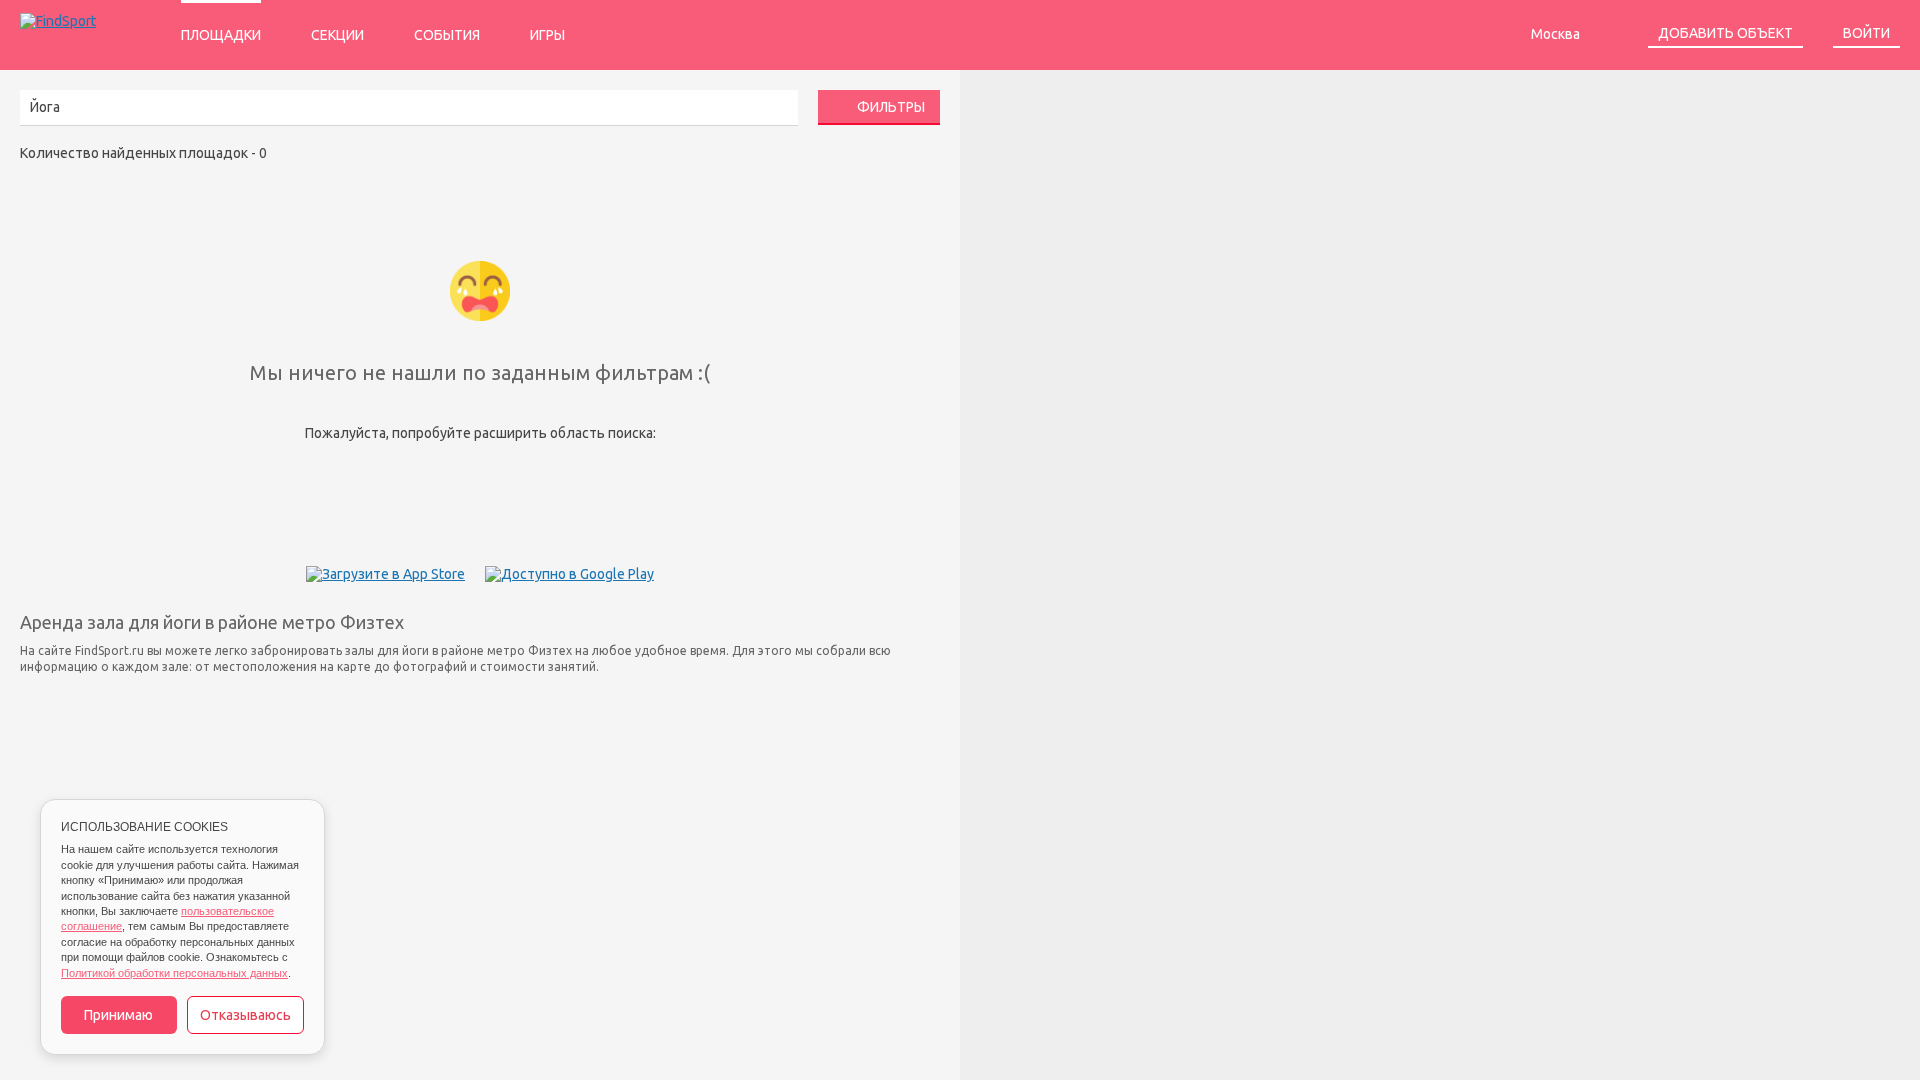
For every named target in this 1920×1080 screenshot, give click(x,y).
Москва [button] (1557, 34)
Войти (1866, 33)
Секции (337, 35)
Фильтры (889, 107)
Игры (547, 35)
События (447, 35)
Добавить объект (1725, 33)
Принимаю (118, 1015)
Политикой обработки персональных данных (174, 973)
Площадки (221, 35)
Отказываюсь (245, 1015)
